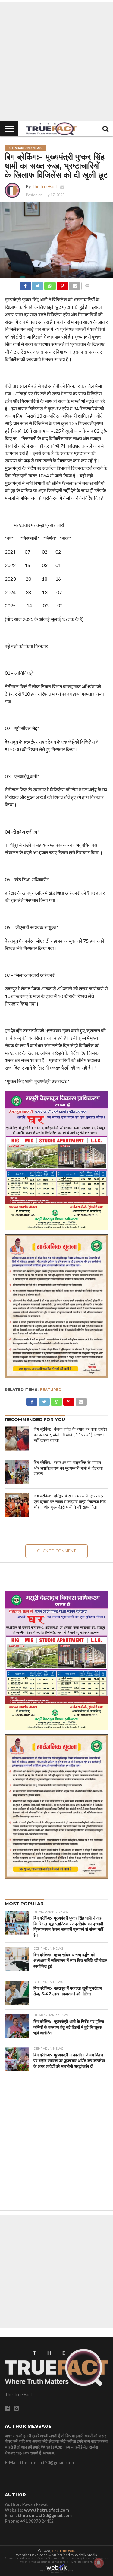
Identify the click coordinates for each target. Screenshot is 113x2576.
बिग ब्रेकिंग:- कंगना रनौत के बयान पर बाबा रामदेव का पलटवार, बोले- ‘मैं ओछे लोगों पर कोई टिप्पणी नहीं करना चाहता (70, 1435)
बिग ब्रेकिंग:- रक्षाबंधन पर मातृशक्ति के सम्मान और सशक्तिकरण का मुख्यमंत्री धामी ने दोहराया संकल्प (68, 1468)
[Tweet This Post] (38, 284)
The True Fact (63, 2551)
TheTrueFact (44, 187)
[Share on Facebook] (25, 284)
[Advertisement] (56, 62)
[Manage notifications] (99, 2563)
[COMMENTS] (87, 284)
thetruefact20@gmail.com (45, 2515)
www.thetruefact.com (47, 2510)
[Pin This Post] (62, 284)
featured (51, 1390)
